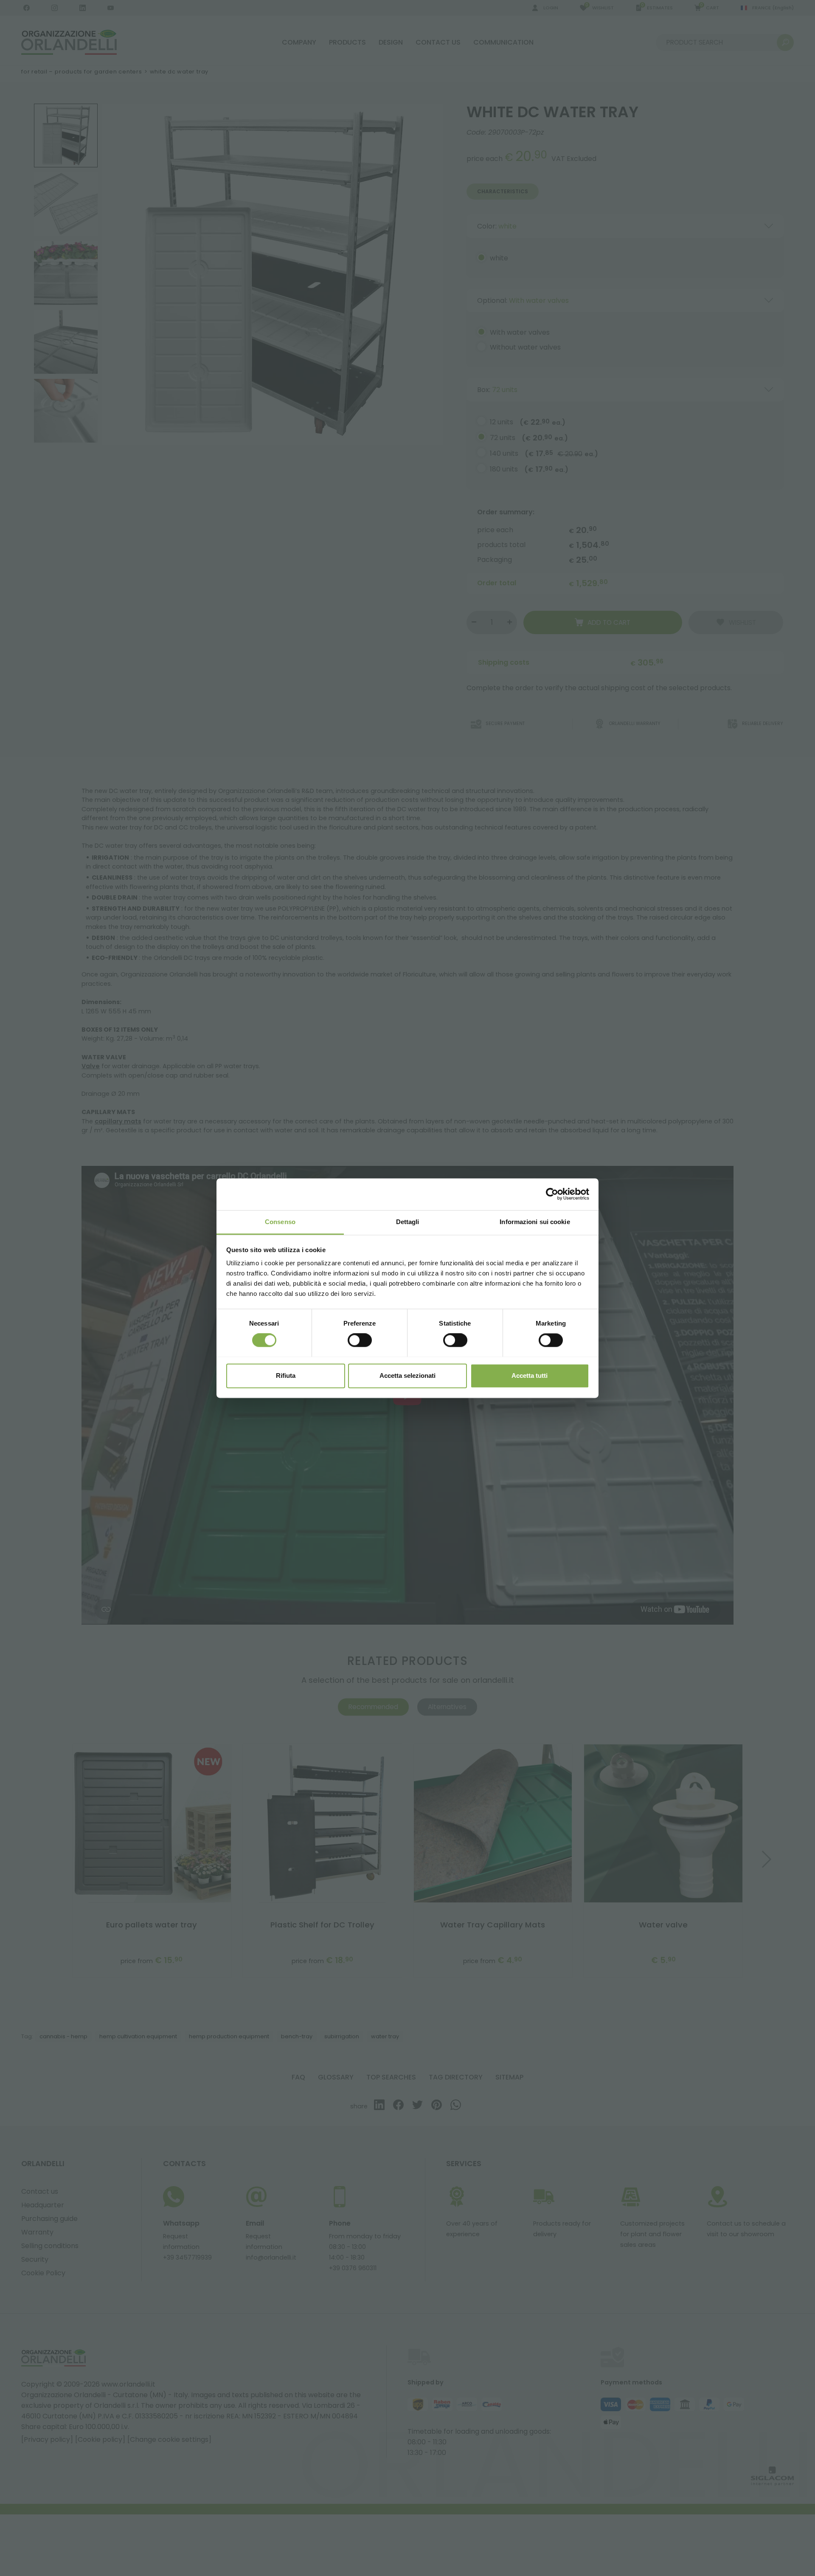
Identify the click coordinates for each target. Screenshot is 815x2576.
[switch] (360, 1340)
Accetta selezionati (407, 1375)
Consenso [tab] (280, 1222)
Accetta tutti (530, 1375)
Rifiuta (286, 1375)
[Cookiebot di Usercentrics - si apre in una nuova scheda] (552, 1194)
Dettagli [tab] (408, 1222)
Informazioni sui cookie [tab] (535, 1222)
